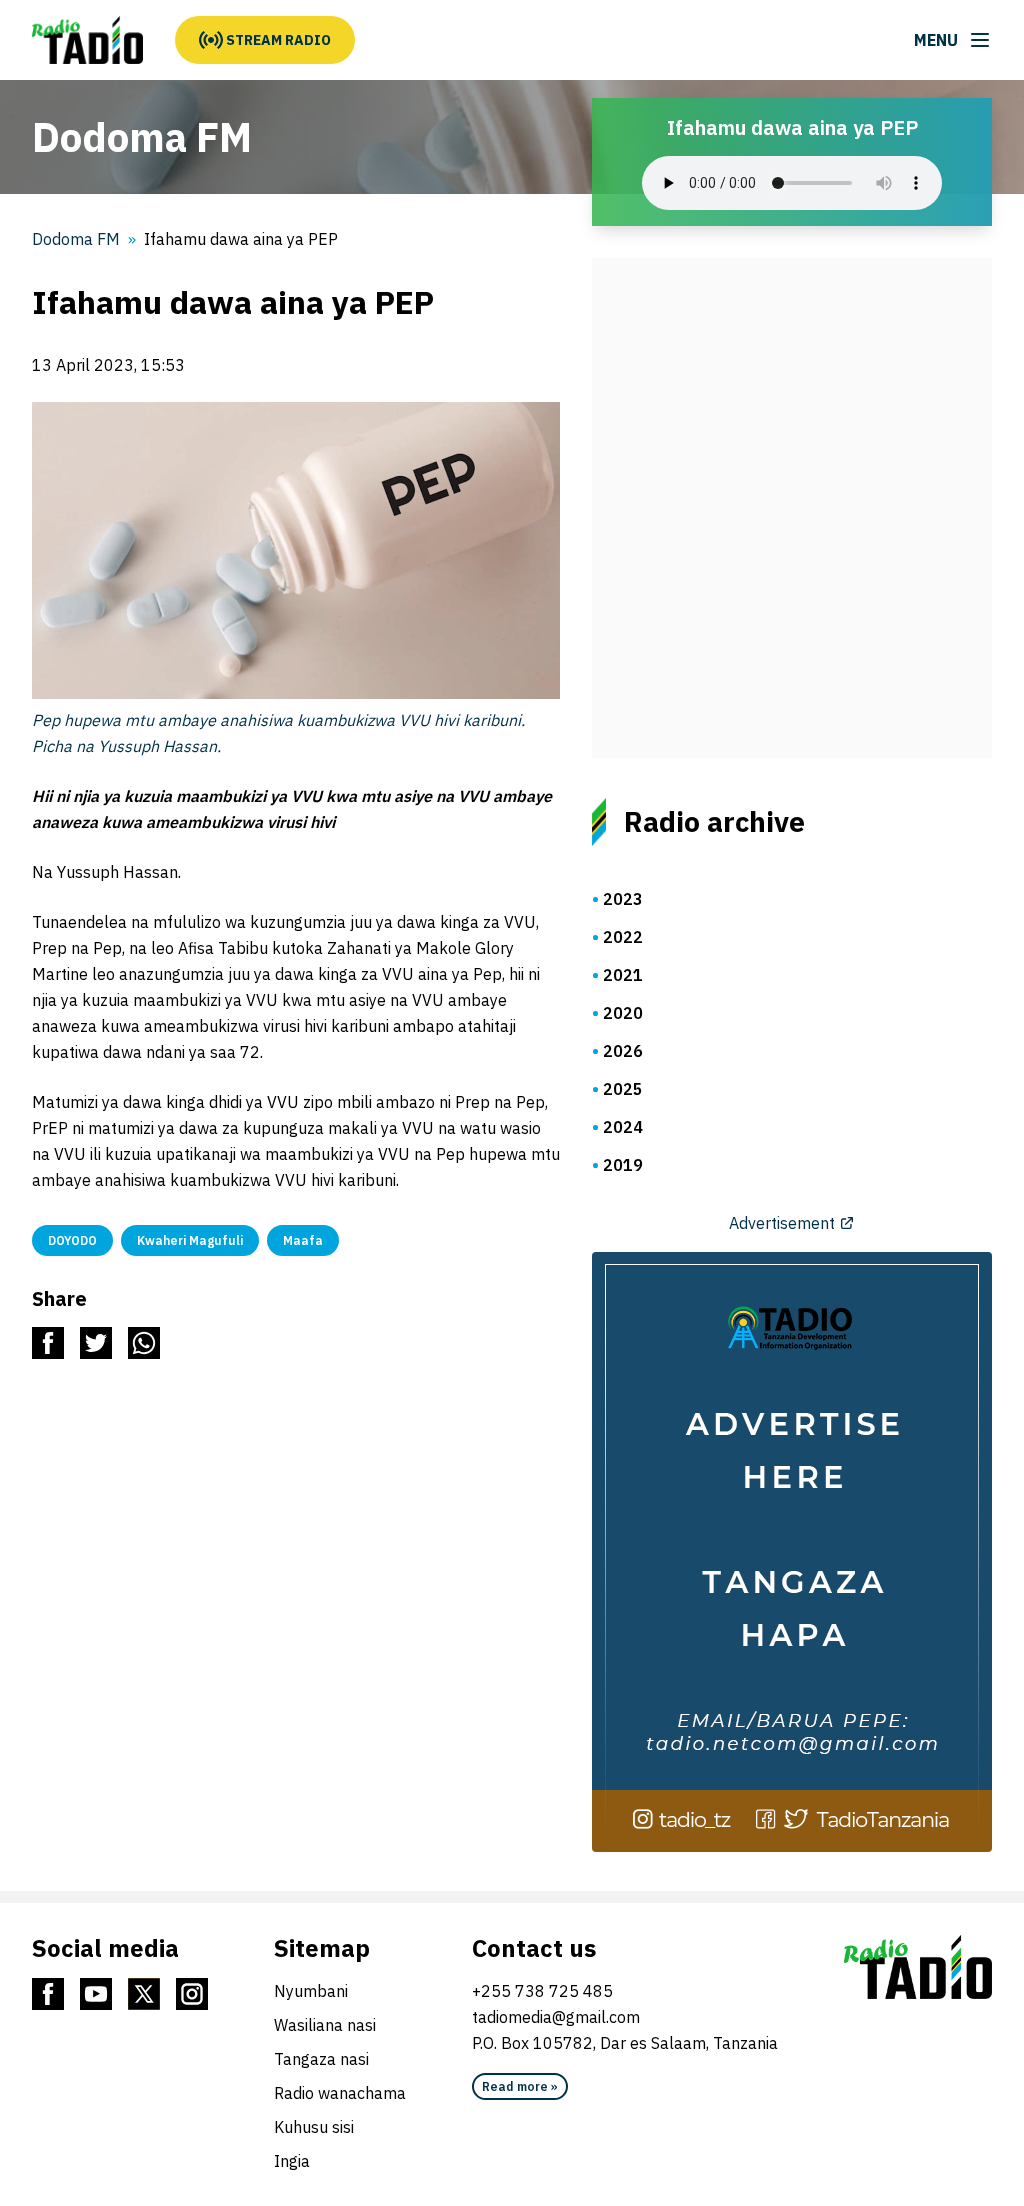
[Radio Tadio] (918, 1967)
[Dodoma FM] (87, 40)
